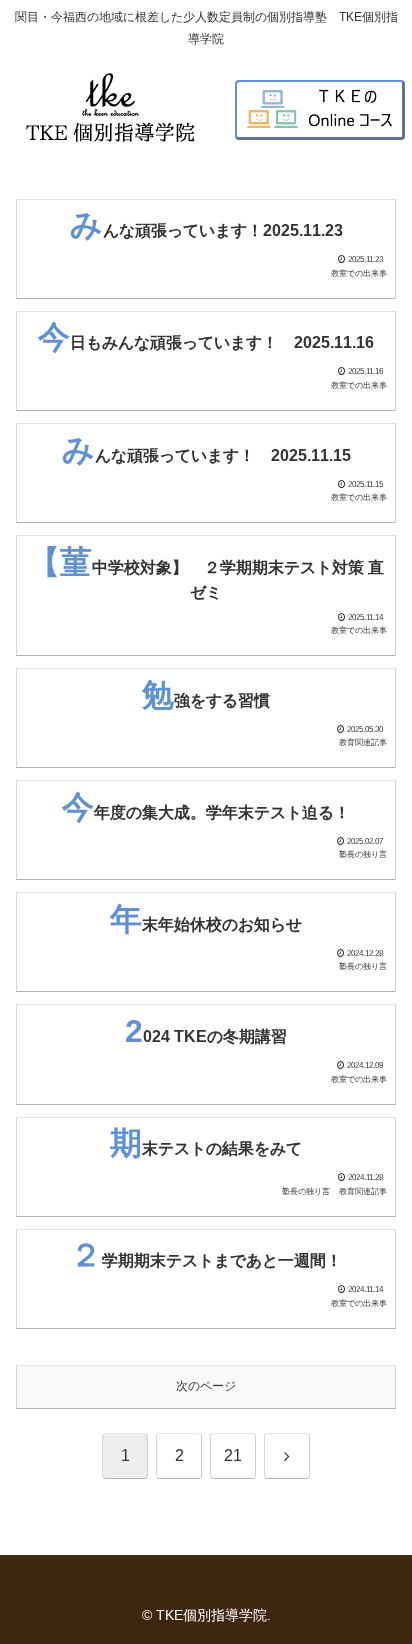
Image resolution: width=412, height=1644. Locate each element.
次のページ (206, 1386)
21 (233, 1455)
